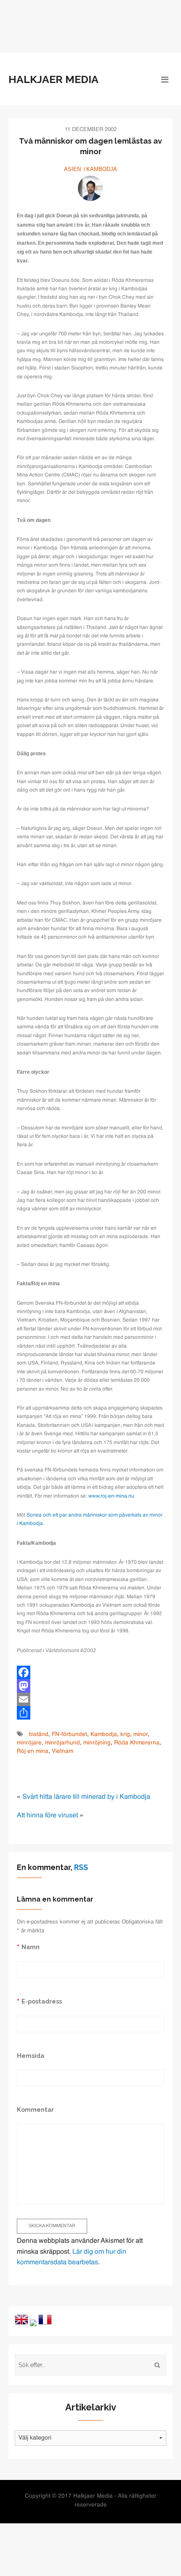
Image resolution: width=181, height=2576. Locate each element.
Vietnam (63, 1751)
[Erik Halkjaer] (90, 188)
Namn (31, 1947)
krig (125, 1735)
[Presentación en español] (33, 2323)
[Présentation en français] (45, 2319)
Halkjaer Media (53, 79)
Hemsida (31, 2056)
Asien (72, 169)
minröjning (97, 1743)
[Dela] (90, 1713)
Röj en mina (33, 1751)
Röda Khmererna (137, 1743)
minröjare (29, 1743)
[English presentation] (21, 2319)
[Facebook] (90, 1672)
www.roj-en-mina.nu (111, 1496)
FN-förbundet (69, 1735)
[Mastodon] (90, 1686)
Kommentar (35, 2109)
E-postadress (42, 2001)
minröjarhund (63, 1743)
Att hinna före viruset (47, 1816)
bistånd (39, 1735)
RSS (81, 1867)
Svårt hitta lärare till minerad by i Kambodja (86, 1797)
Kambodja (102, 169)
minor (141, 1735)
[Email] (90, 1699)
